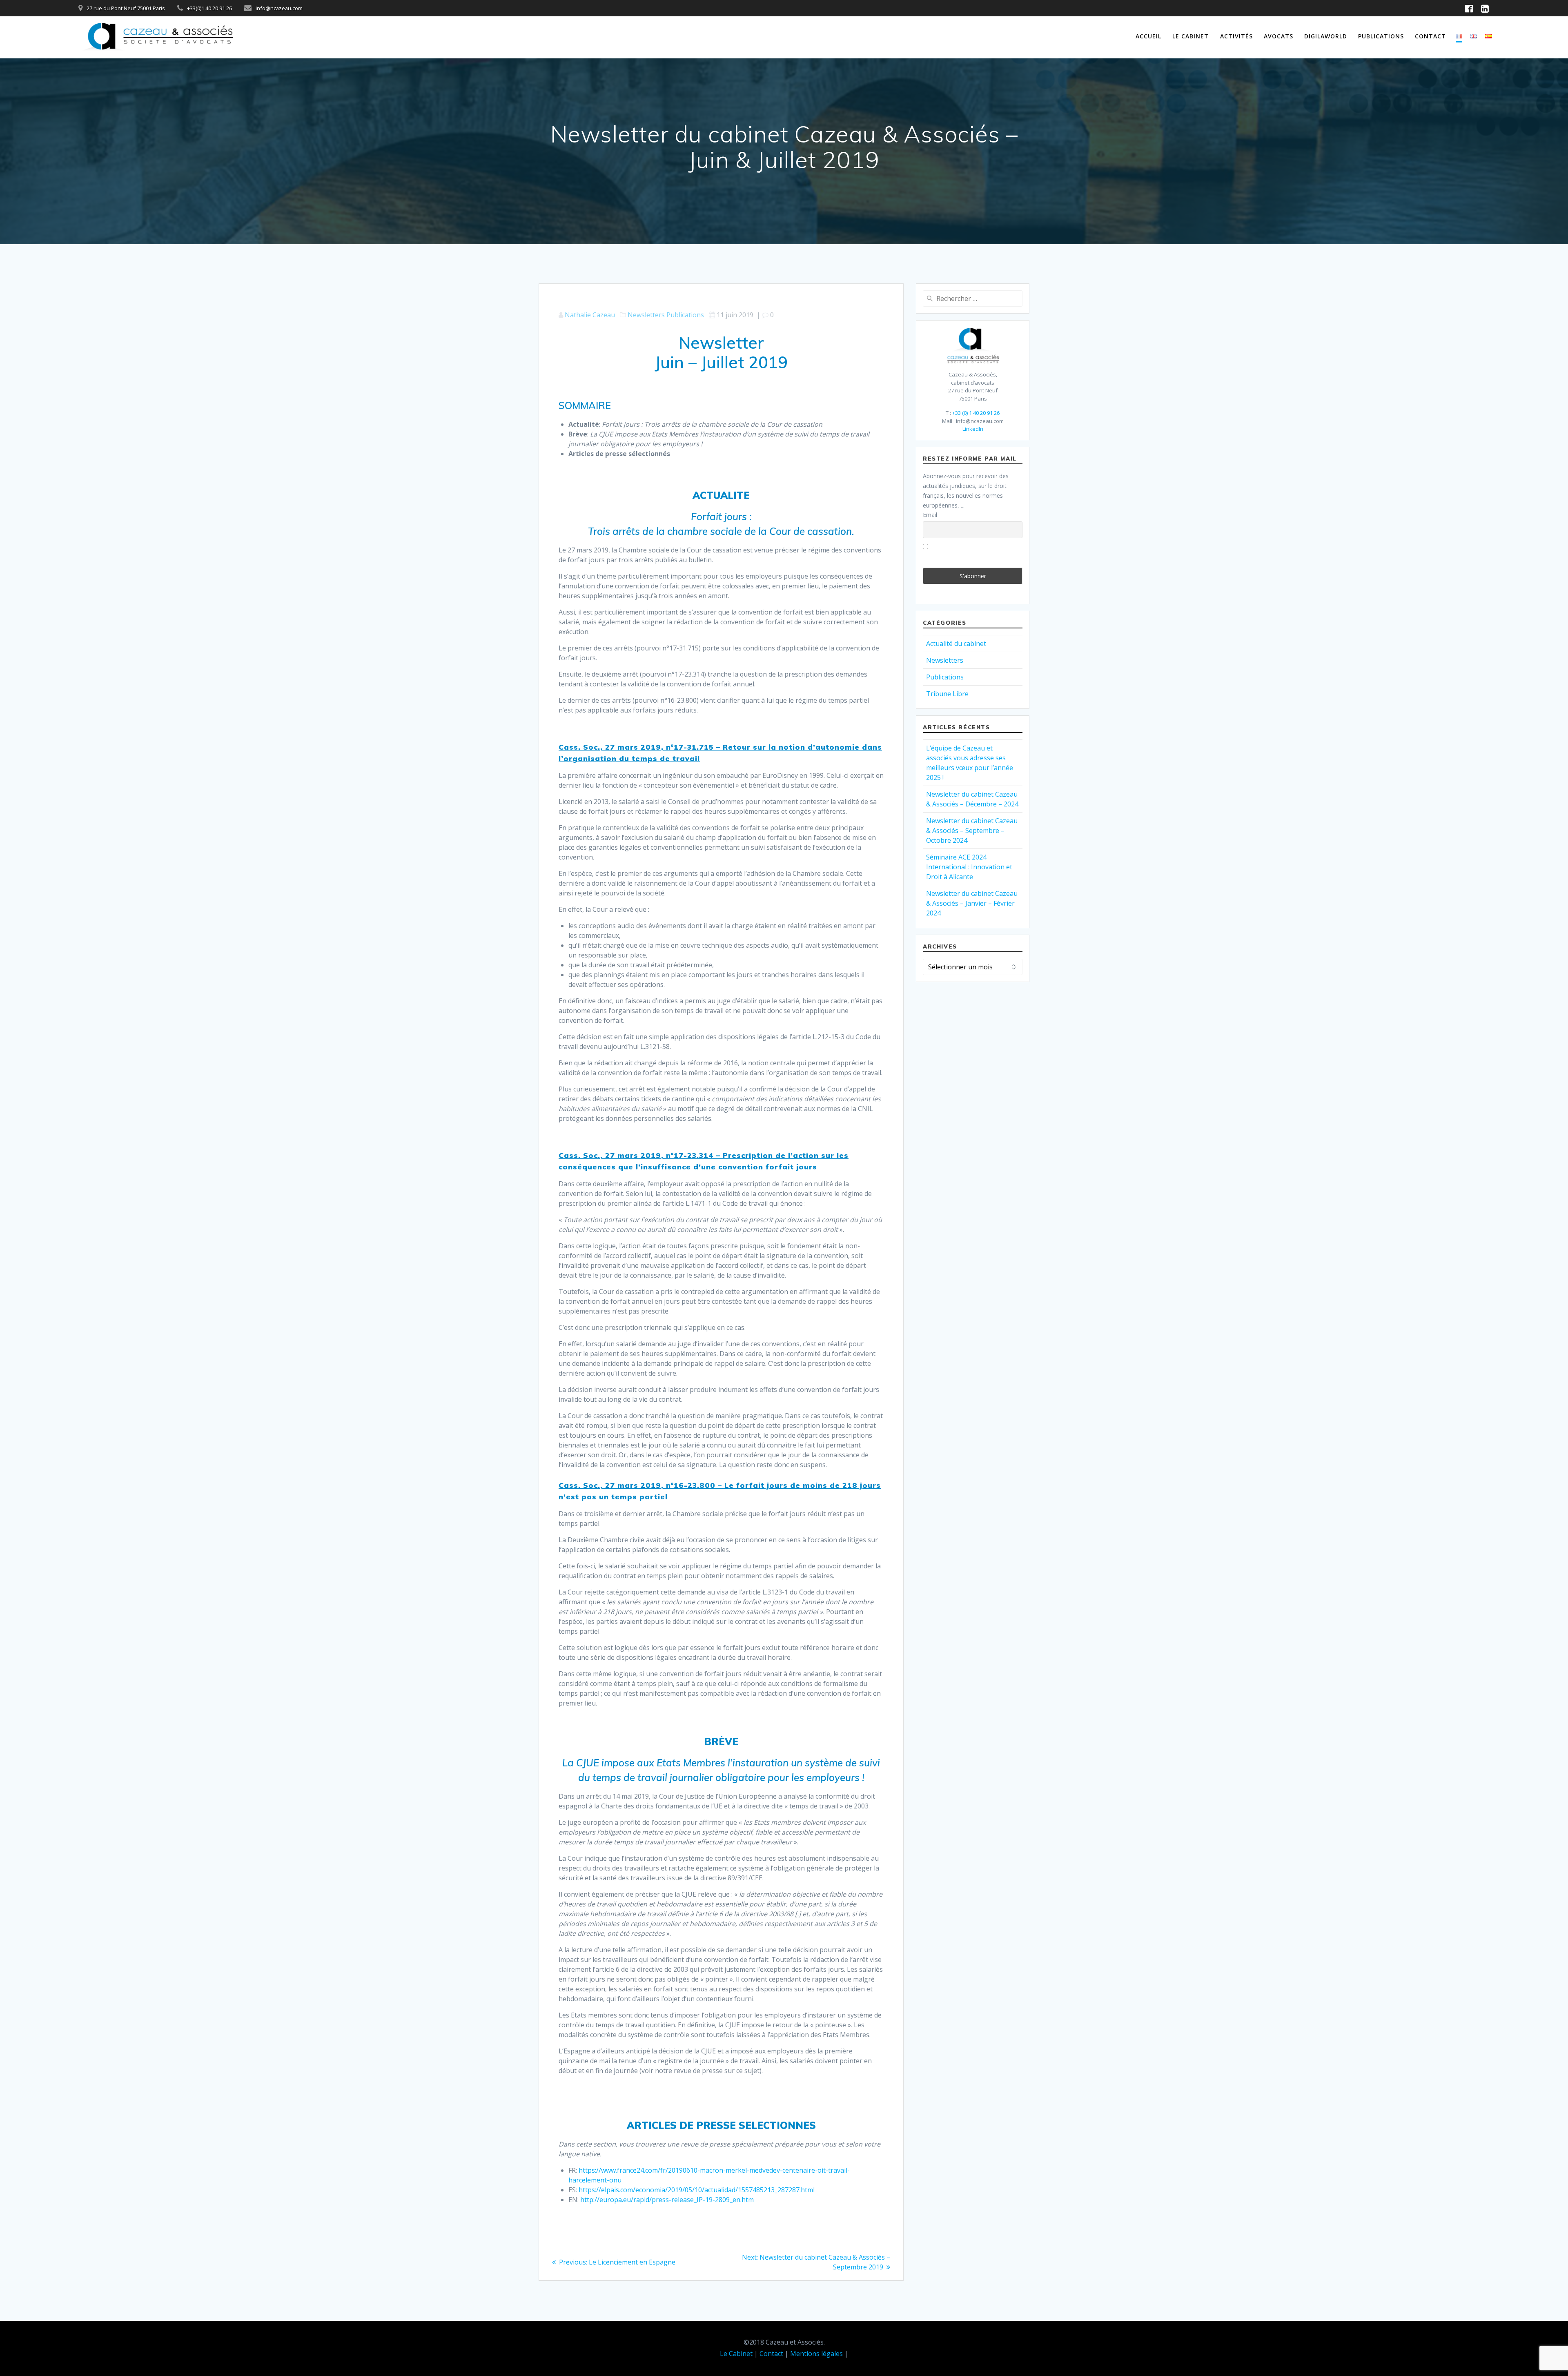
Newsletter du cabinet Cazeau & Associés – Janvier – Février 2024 (972, 903)
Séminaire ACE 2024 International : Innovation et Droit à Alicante (969, 867)
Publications (1381, 36)
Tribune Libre (947, 694)
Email (930, 515)
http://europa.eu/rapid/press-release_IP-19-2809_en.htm (667, 2200)
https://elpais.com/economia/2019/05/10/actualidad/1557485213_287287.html (697, 2190)
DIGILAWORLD (1326, 36)
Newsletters (646, 315)
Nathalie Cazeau (590, 315)
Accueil (1148, 36)
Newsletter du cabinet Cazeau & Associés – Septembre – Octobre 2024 (972, 831)
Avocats (1278, 36)
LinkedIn (973, 429)
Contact (1430, 36)
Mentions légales (816, 2354)
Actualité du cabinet (956, 644)
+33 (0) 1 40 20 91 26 (976, 413)
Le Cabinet (1190, 36)
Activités (1236, 36)
